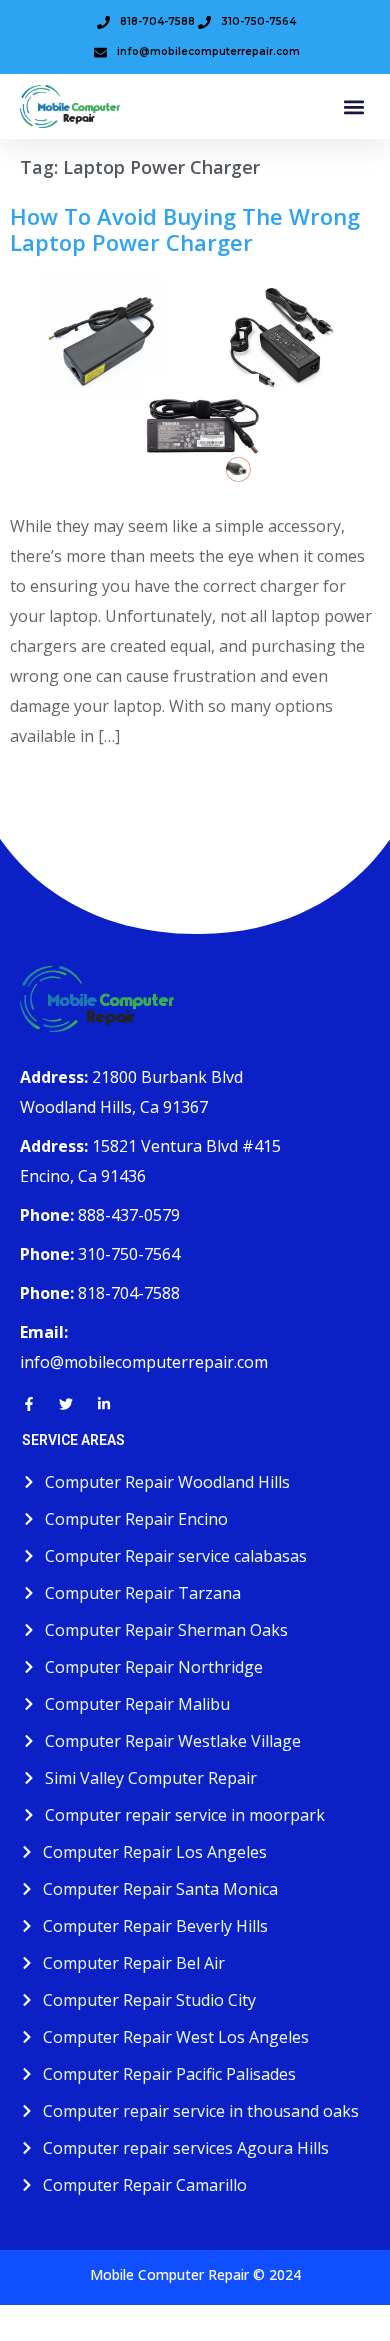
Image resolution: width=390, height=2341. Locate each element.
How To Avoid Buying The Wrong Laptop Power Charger (185, 229)
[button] (353, 106)
